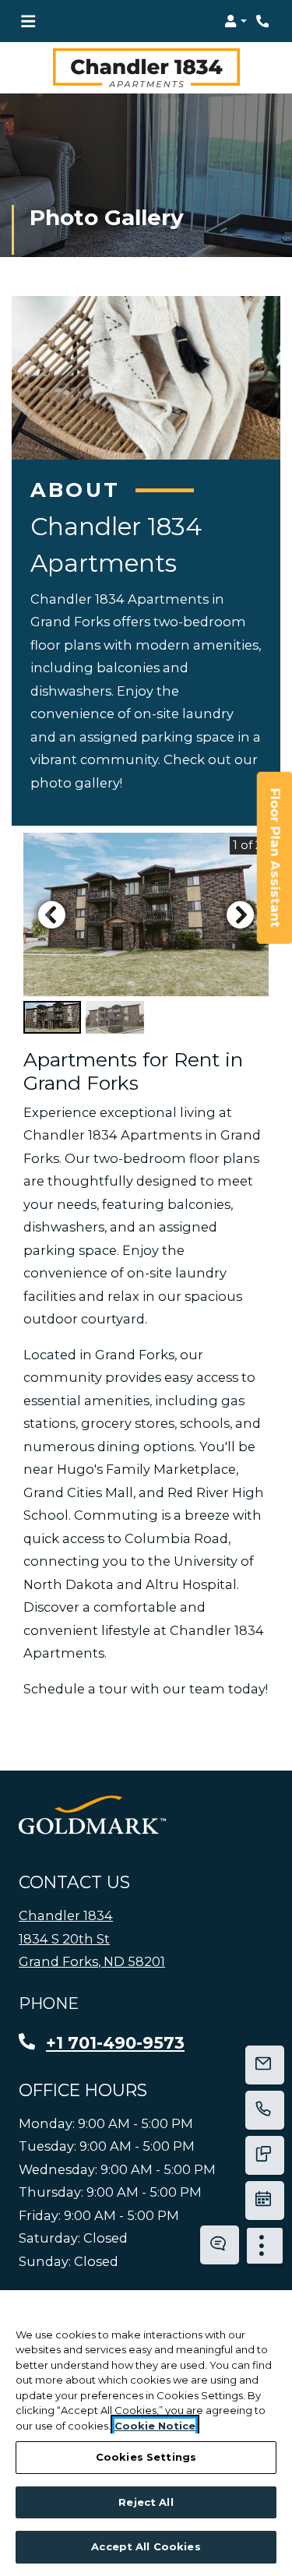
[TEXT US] (265, 2155)
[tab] (52, 1017)
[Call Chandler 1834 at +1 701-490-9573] (264, 21)
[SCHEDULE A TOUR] (265, 2201)
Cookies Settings (146, 2457)
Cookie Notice (155, 2426)
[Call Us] (265, 2110)
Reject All (146, 2502)
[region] (146, 2433)
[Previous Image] (51, 914)
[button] (236, 21)
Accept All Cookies (146, 2546)
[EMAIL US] (265, 2065)
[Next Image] (241, 914)
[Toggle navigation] (28, 21)
